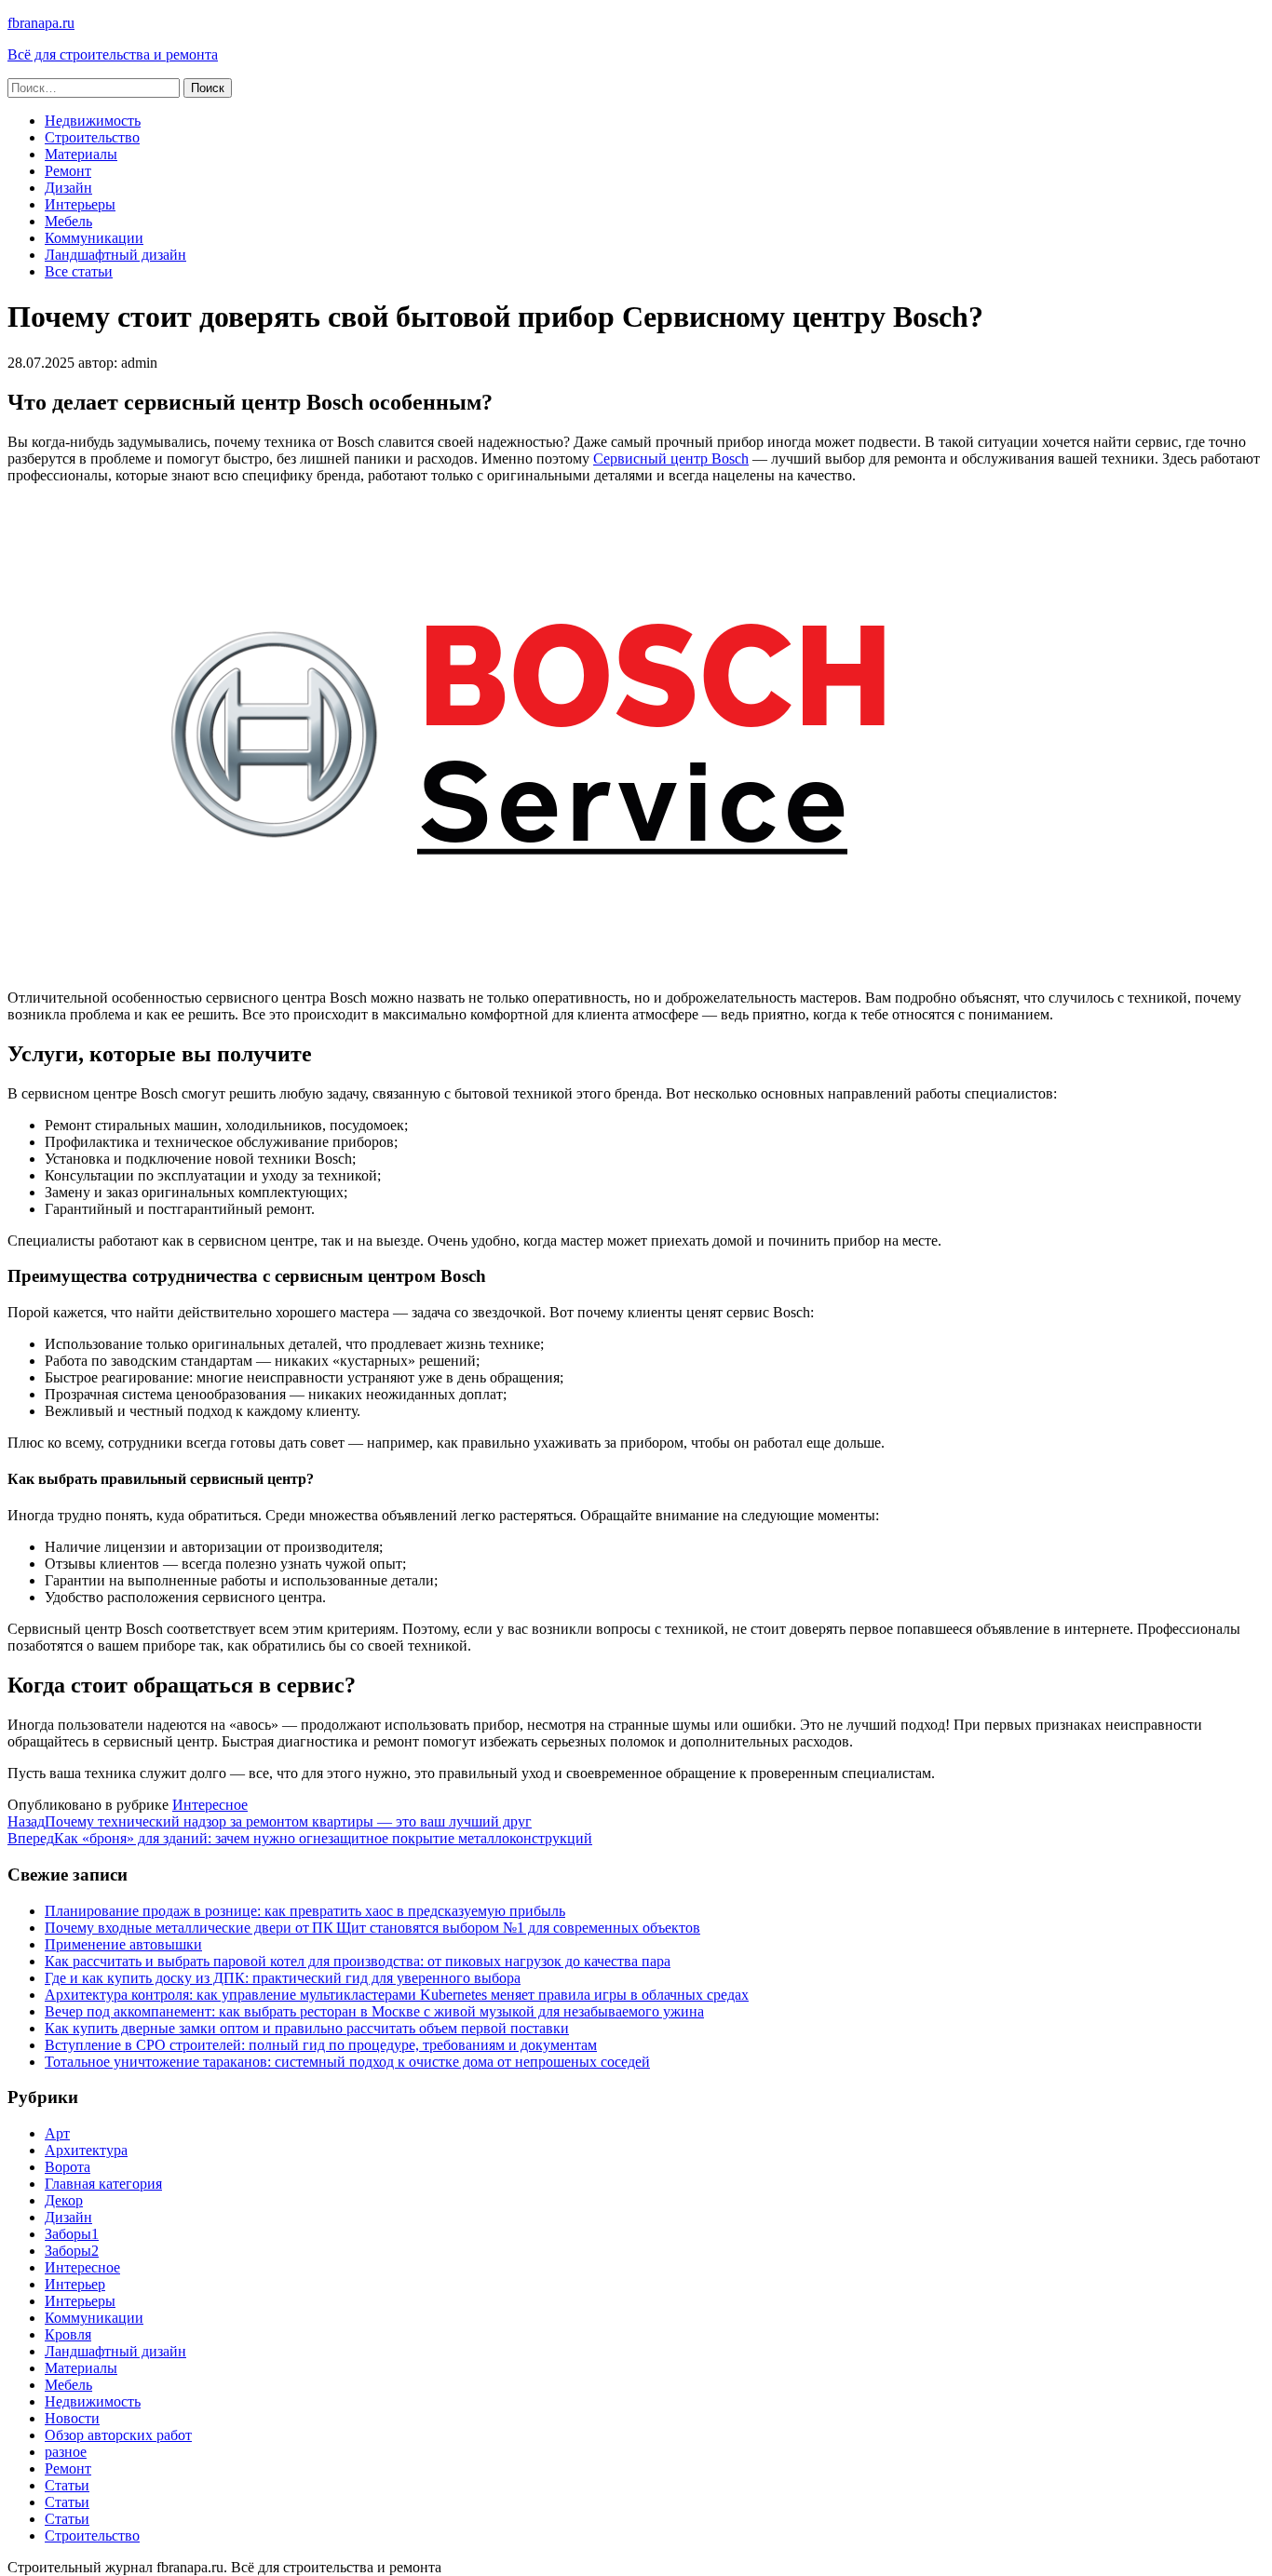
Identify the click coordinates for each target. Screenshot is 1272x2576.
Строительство (92, 137)
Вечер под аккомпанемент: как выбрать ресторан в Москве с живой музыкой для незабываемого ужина (374, 2011)
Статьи (67, 2485)
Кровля (68, 2334)
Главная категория (103, 2184)
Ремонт (68, 171)
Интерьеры (80, 204)
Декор (64, 2200)
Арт (57, 2133)
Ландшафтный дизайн (115, 255)
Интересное (210, 1805)
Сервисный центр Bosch (671, 459)
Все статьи (79, 271)
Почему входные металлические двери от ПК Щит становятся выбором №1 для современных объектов (372, 1928)
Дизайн (68, 188)
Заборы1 (72, 2234)
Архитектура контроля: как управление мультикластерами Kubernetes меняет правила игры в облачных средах (397, 1995)
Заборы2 (72, 2251)
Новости (72, 2418)
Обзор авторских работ (118, 2435)
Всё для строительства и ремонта (113, 54)
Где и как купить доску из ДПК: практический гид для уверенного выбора (283, 1978)
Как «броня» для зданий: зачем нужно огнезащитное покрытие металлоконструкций (300, 1838)
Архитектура (86, 2150)
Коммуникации (94, 238)
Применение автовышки (123, 1944)
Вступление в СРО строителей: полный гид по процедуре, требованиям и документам (321, 2045)
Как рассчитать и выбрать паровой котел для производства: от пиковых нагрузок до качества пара (358, 1961)
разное (66, 2452)
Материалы (81, 154)
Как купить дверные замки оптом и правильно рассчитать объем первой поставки (307, 2028)
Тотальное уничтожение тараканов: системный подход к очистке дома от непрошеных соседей (347, 2062)
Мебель (68, 221)
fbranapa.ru (41, 23)
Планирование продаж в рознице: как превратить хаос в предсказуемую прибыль (305, 1911)
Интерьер (75, 2284)
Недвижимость (93, 121)
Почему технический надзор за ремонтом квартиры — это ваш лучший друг (270, 1821)
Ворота (68, 2167)
